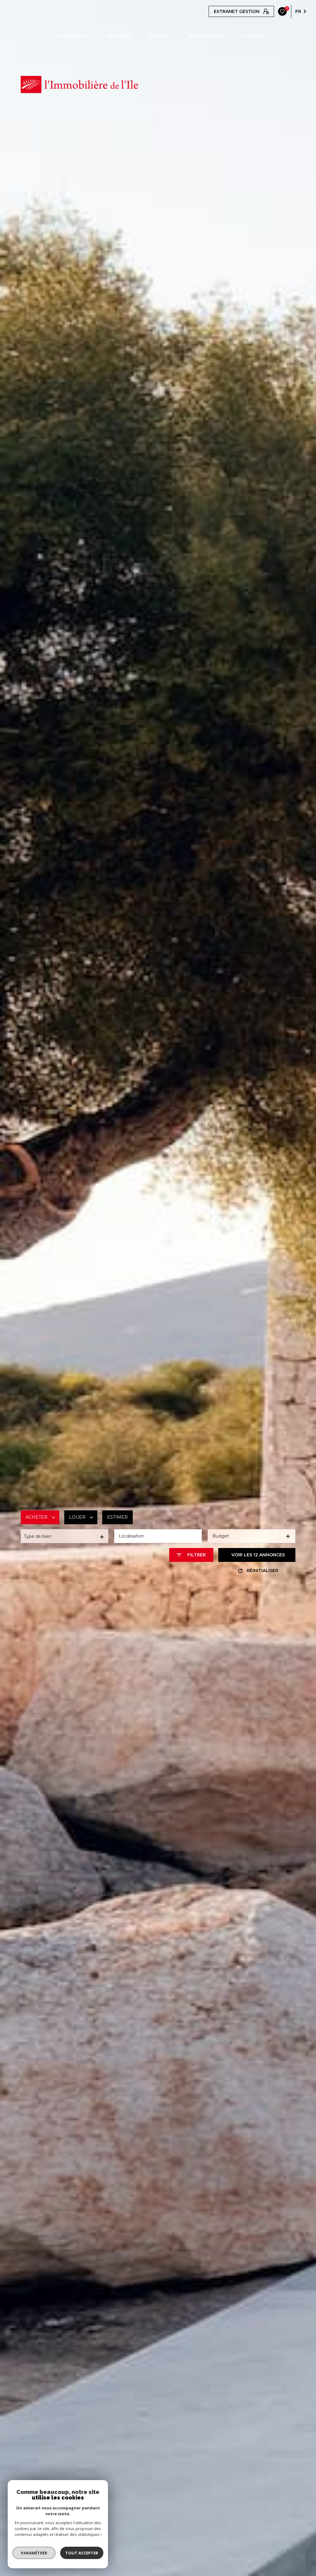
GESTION (118, 36)
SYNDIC (160, 36)
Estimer (117, 1517)
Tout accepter (82, 2553)
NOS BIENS (72, 36)
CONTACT (255, 36)
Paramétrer (34, 2553)
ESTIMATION (206, 36)
